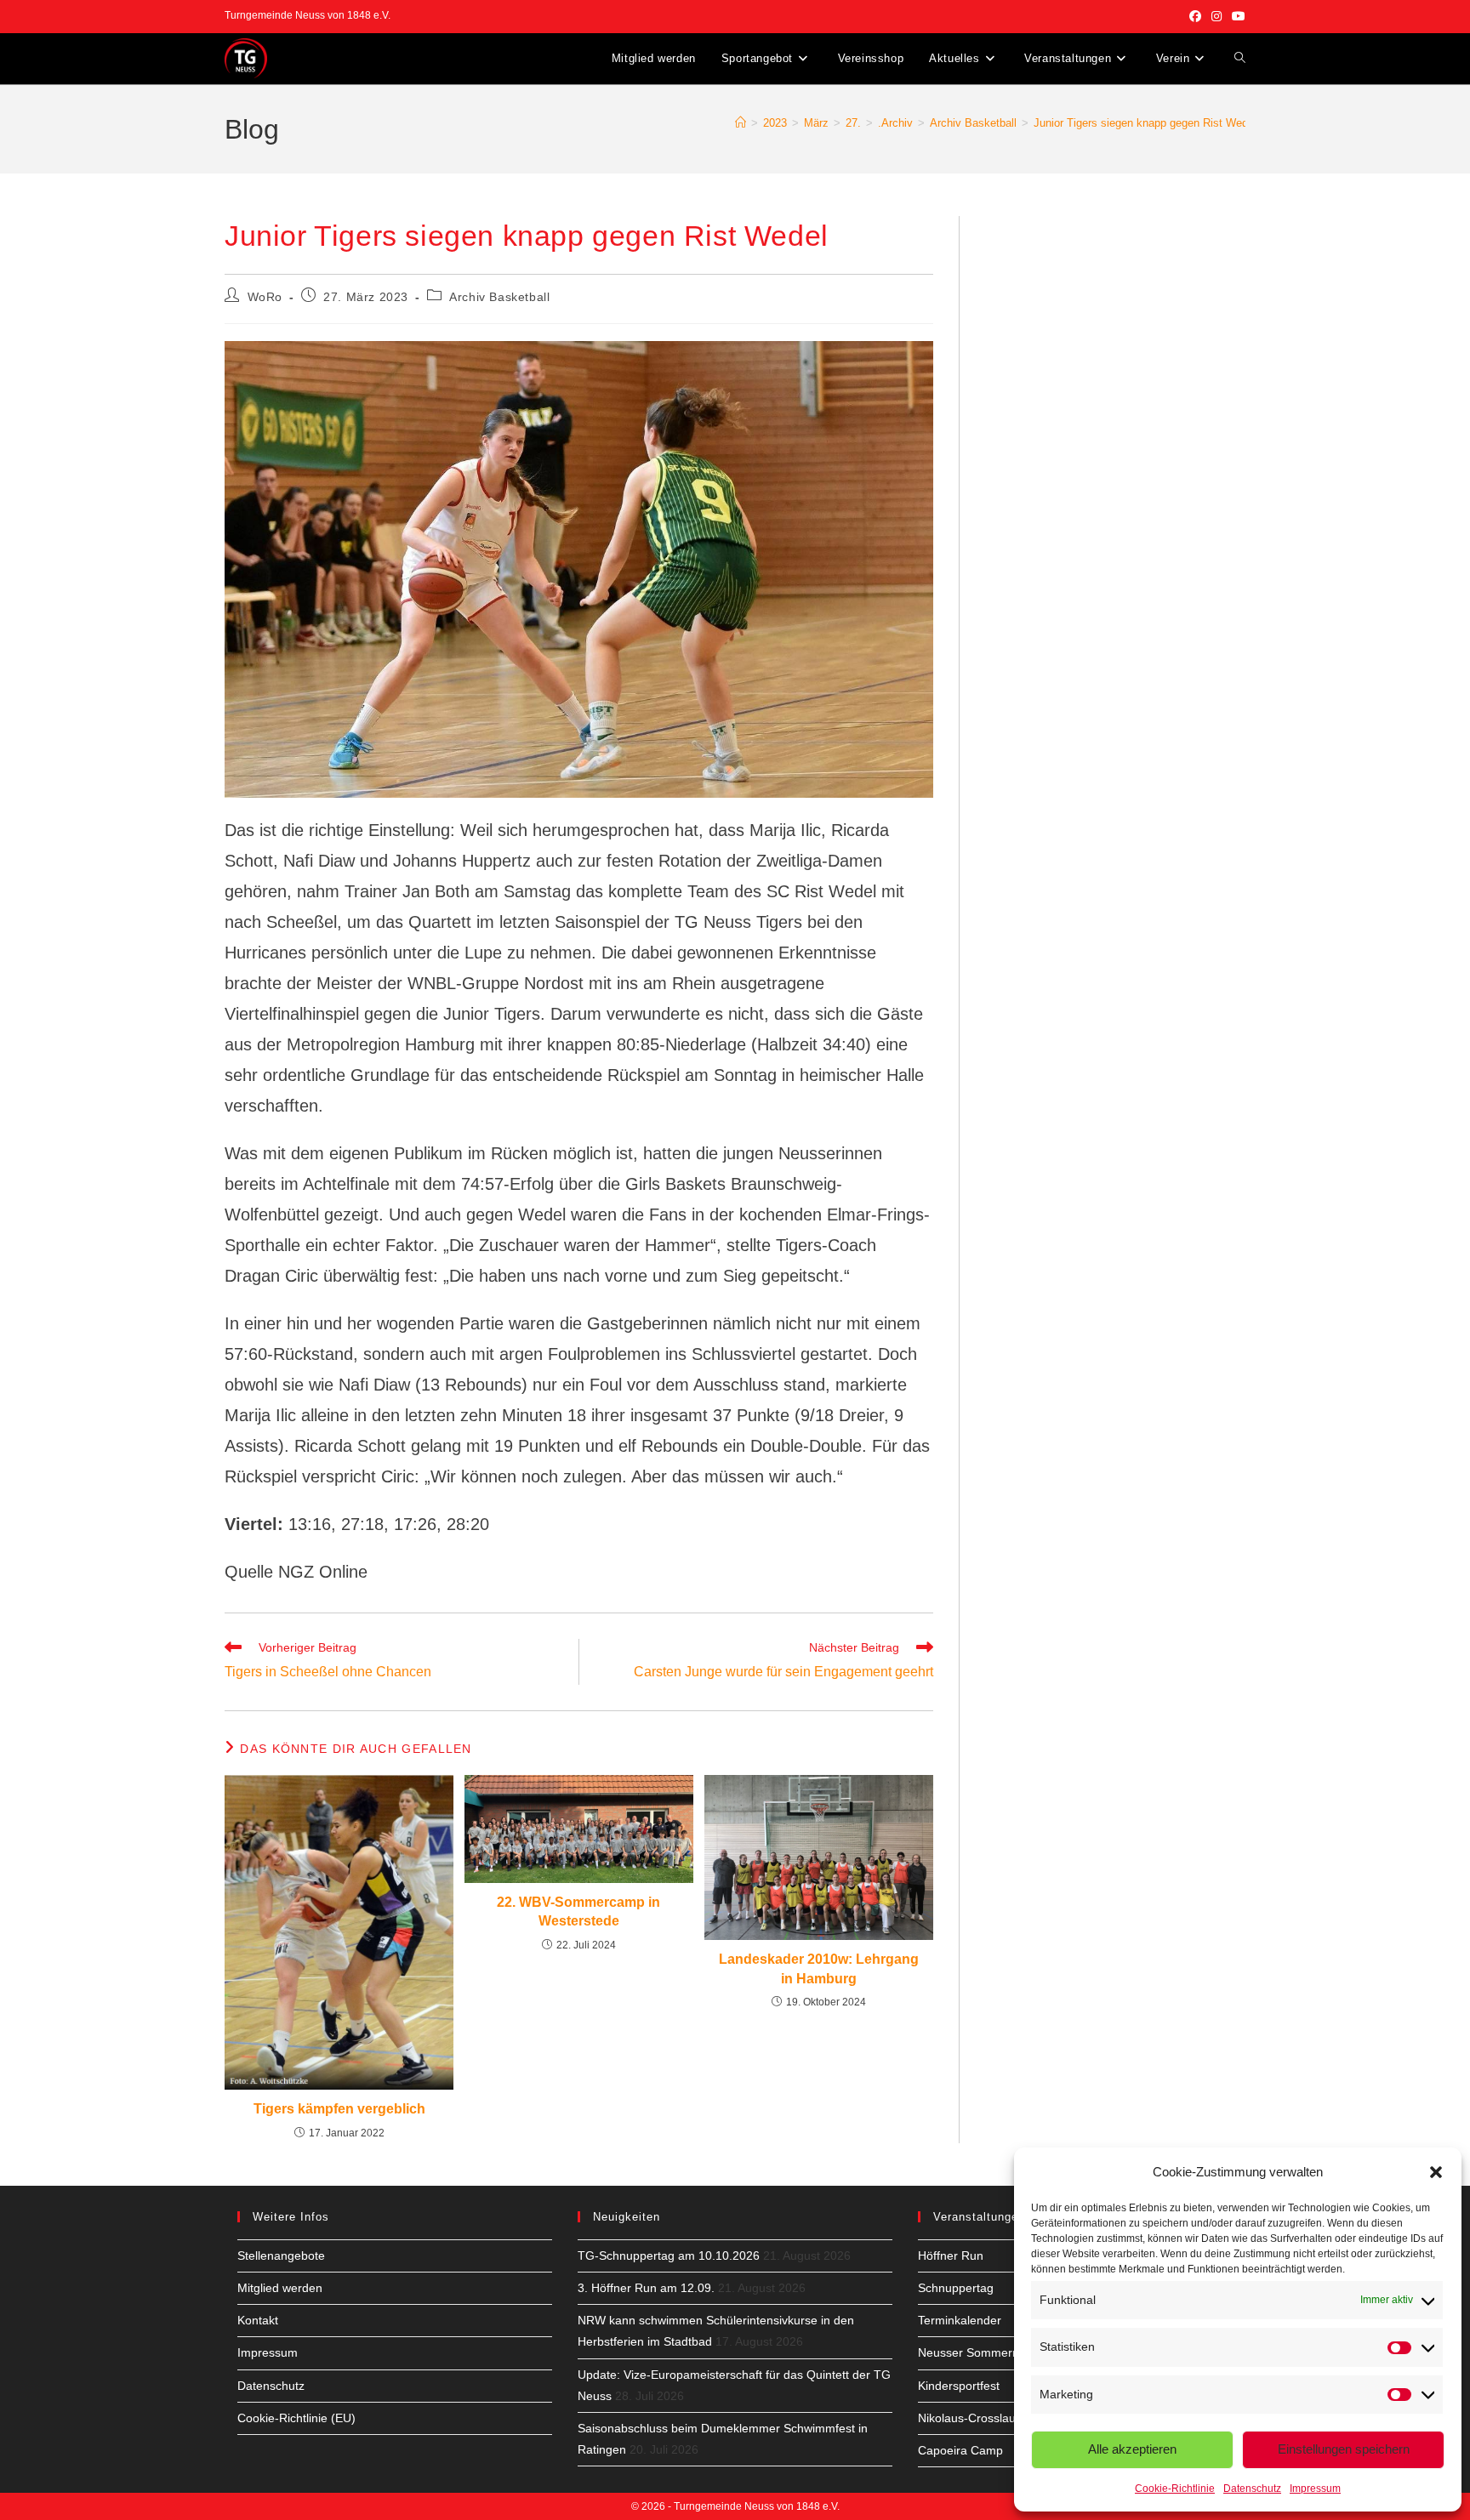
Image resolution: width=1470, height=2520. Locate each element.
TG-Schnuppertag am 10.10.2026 (669, 2255)
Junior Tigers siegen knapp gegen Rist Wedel (1145, 123)
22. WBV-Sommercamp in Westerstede (578, 1911)
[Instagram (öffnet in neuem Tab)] (1216, 16)
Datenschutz (1252, 2489)
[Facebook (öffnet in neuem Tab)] (1195, 16)
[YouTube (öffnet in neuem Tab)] (1236, 16)
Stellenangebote (281, 2255)
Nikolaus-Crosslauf (969, 2418)
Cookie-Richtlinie (1175, 2489)
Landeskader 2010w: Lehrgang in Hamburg (819, 1968)
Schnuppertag (956, 2288)
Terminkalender (960, 2320)
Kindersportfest (959, 2386)
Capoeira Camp (960, 2450)
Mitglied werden (280, 2288)
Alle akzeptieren (1132, 2449)
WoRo (265, 297)
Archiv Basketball (499, 297)
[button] (1436, 2172)
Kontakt (258, 2320)
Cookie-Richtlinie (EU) (296, 2418)
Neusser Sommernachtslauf (993, 2352)
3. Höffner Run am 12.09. (646, 2288)
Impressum (1315, 2489)
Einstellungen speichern (1344, 2449)
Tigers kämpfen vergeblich (339, 2109)
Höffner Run (951, 2255)
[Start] (741, 123)
